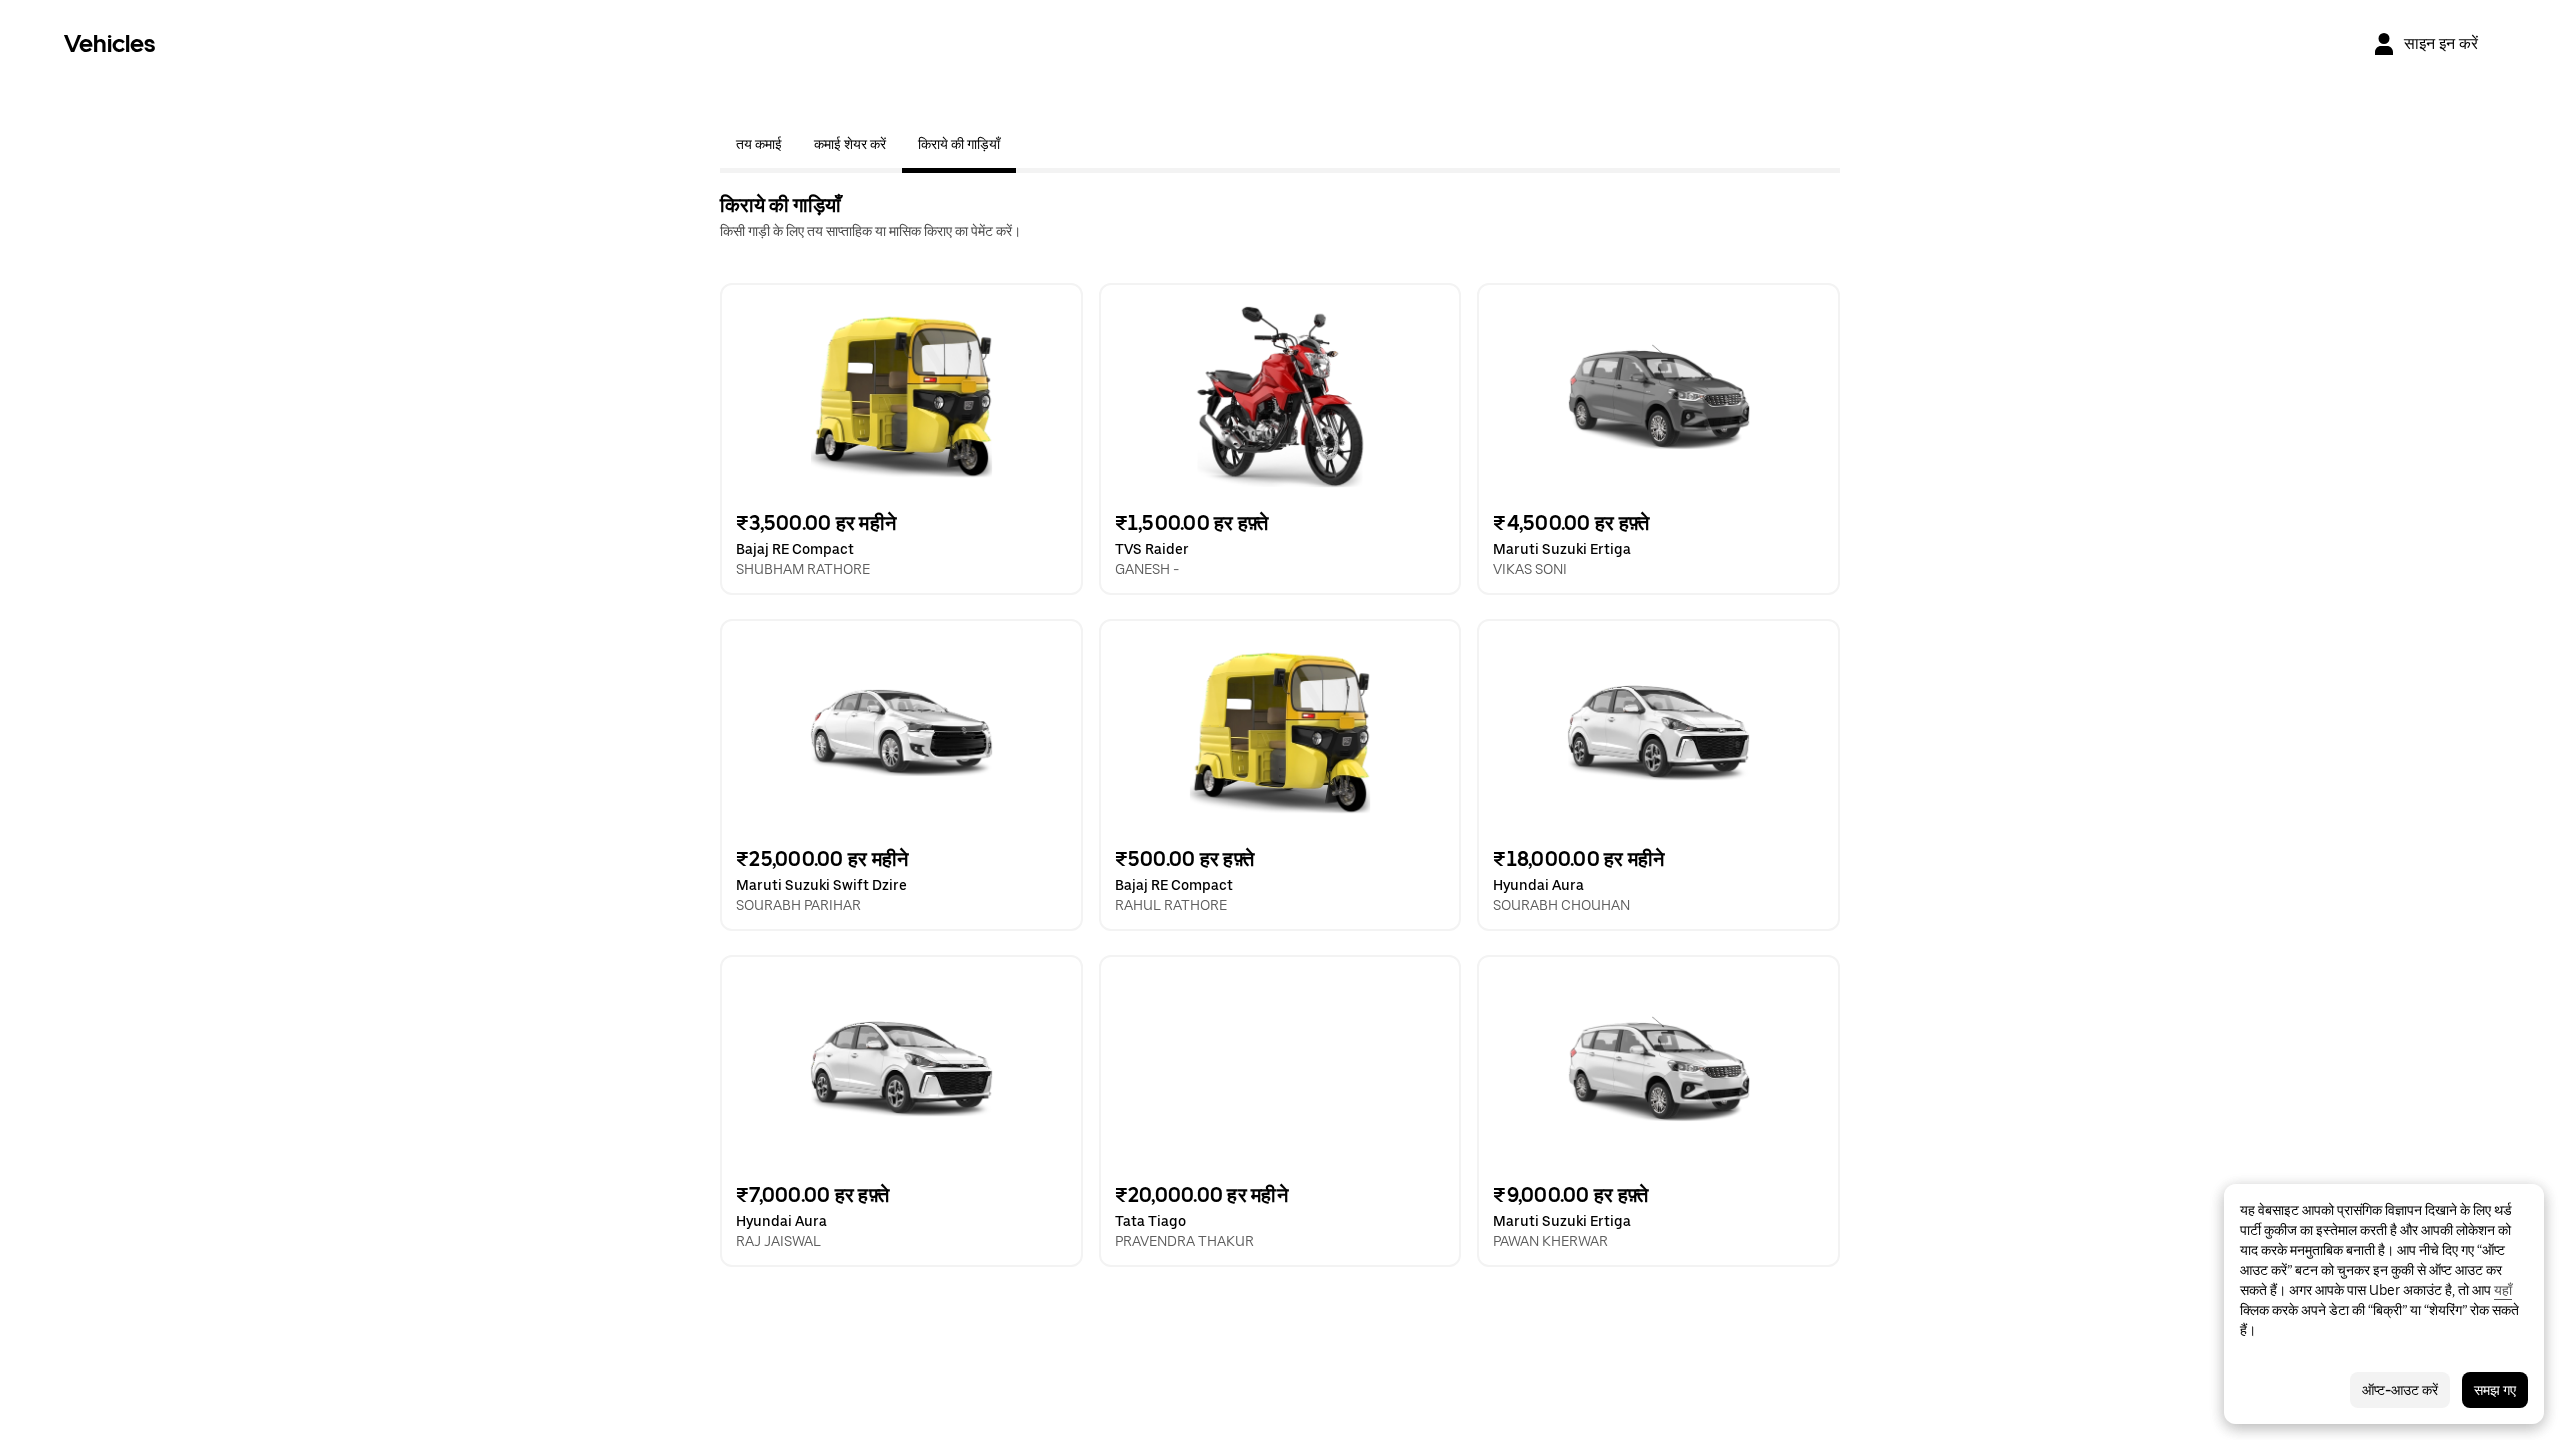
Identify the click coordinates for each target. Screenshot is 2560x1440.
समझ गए (2495, 1390)
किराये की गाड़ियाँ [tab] (959, 144)
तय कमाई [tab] (759, 144)
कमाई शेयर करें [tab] (850, 144)
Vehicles (109, 43)
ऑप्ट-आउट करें (2400, 1390)
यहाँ (2503, 1290)
